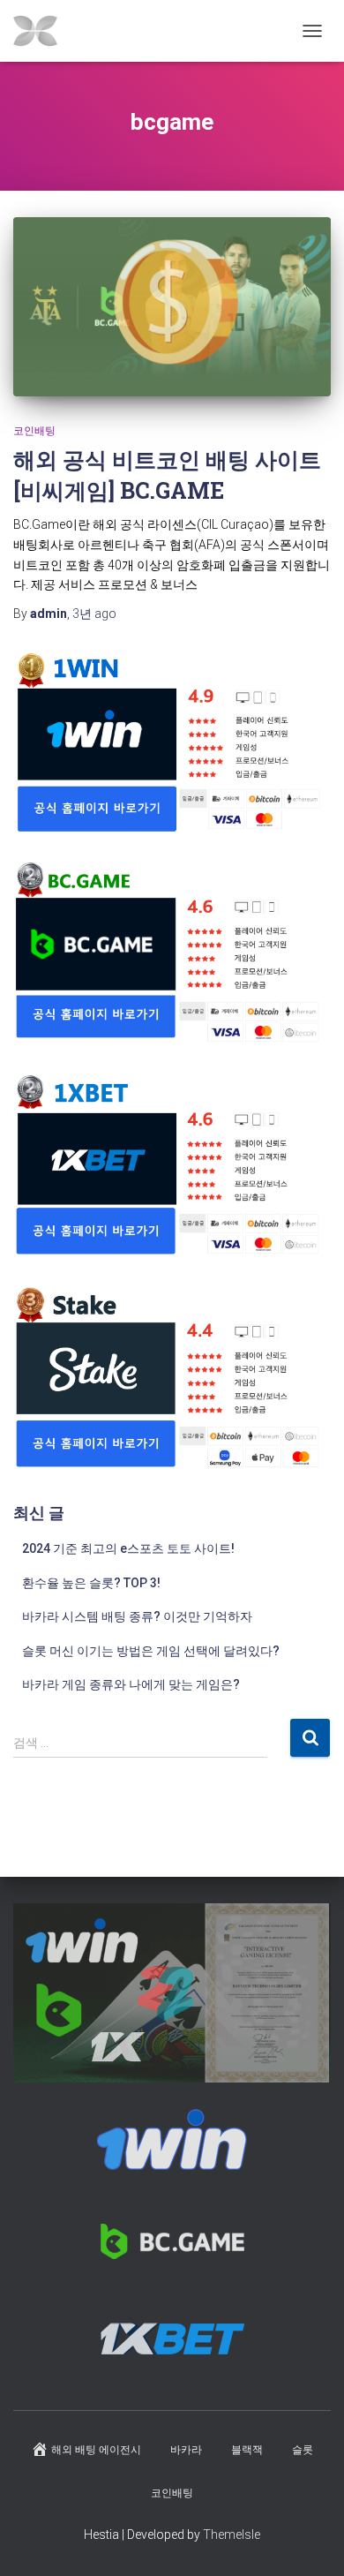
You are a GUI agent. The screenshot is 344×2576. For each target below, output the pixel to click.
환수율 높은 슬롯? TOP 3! (91, 1583)
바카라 (186, 2450)
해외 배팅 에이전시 (96, 2450)
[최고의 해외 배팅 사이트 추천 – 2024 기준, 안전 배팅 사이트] (42, 31)
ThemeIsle (232, 2535)
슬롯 (303, 2450)
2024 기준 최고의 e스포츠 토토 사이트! (128, 1548)
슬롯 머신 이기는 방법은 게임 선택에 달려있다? (151, 1651)
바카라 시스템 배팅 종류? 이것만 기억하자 (137, 1616)
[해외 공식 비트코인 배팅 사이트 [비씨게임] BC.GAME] (172, 307)
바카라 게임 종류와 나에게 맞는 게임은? (131, 1684)
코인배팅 (34, 431)
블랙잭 (247, 2450)
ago (94, 614)
